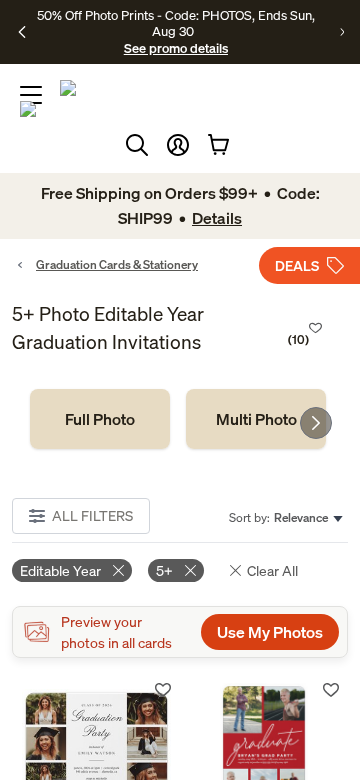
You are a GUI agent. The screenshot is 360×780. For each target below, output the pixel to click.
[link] (100, 419)
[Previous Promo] (22, 32)
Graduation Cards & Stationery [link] (117, 264)
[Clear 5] (190, 570)
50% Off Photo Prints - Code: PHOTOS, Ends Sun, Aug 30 (176, 23)
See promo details (176, 48)
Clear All (272, 570)
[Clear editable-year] (118, 570)
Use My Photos (270, 632)
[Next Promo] (342, 32)
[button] (178, 145)
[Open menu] (31, 95)
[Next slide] (316, 423)
